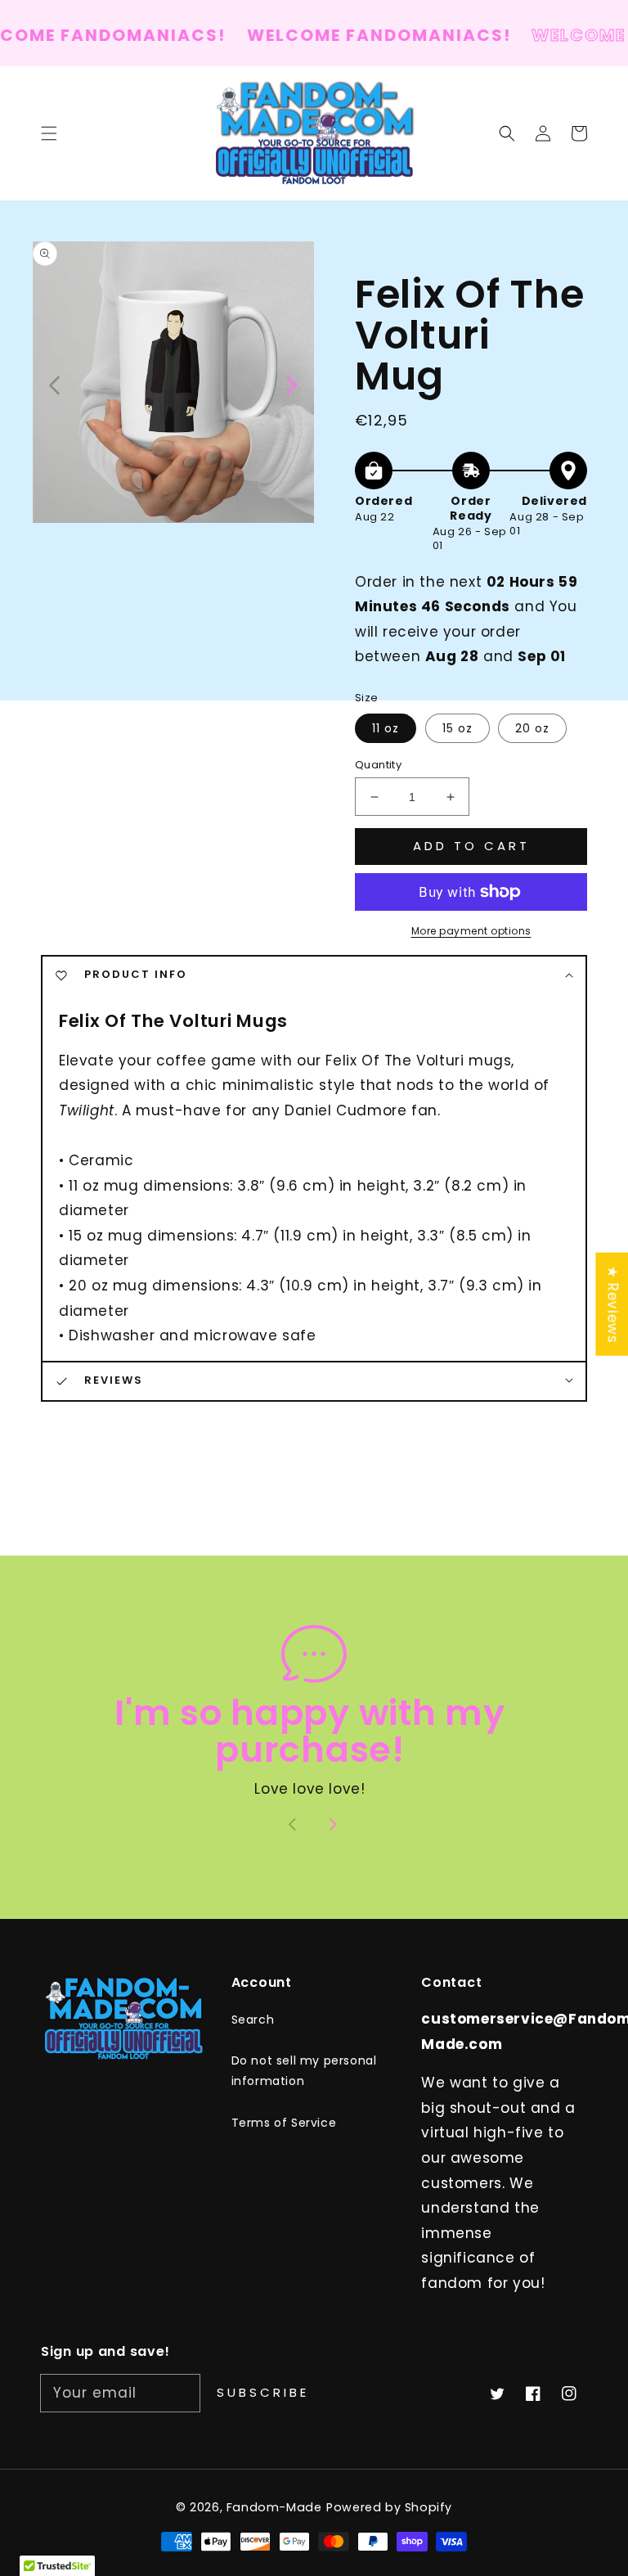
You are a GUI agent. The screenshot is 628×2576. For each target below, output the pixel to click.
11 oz (386, 728)
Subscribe (263, 2392)
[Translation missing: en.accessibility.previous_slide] (55, 384)
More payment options (471, 931)
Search (253, 2020)
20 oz (532, 728)
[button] (507, 133)
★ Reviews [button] (612, 1304)
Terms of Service (284, 2123)
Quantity (378, 765)
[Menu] (49, 133)
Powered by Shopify (389, 2507)
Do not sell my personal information (304, 2071)
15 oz (458, 728)
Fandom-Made (274, 2507)
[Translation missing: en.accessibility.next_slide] (290, 384)
